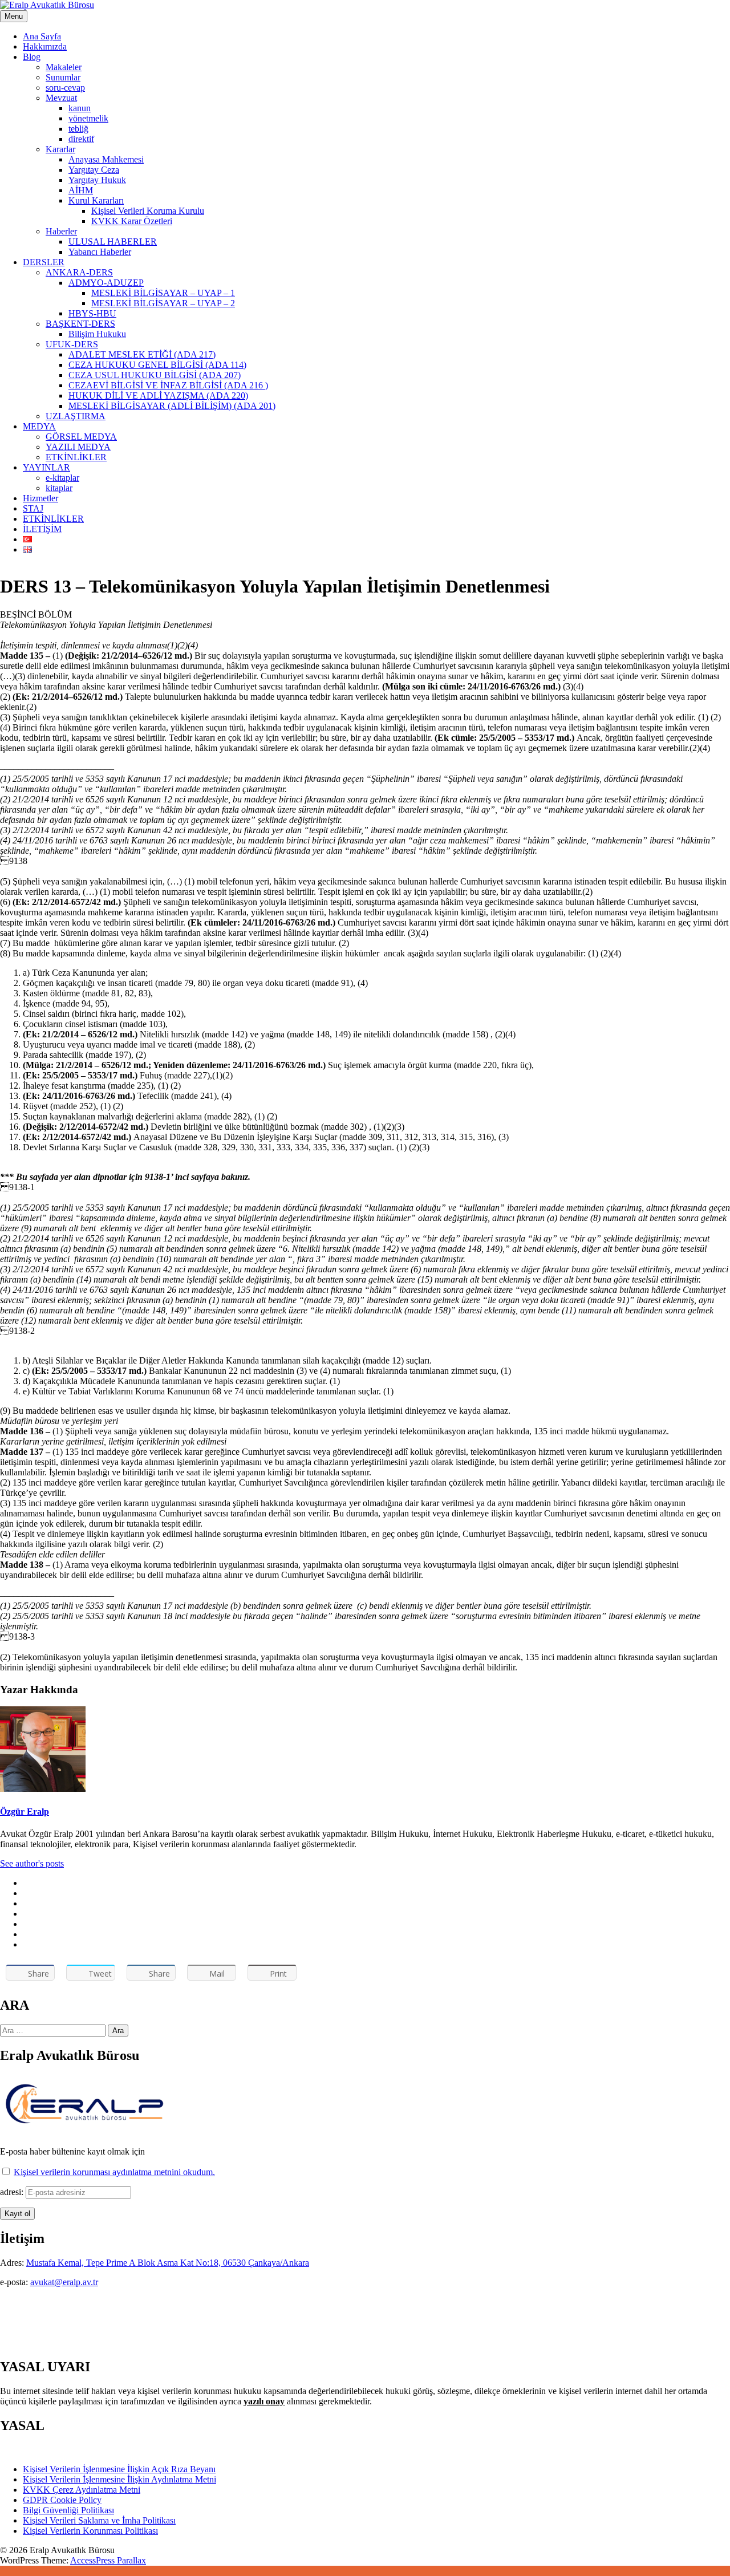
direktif (81, 139)
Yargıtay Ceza (94, 170)
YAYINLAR (46, 467)
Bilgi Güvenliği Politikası (68, 2510)
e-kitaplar (62, 478)
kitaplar (59, 488)
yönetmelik (88, 118)
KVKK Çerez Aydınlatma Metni (82, 2490)
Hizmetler (40, 498)
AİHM (81, 190)
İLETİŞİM (42, 529)
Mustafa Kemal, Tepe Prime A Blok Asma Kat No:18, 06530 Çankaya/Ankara (168, 2263)
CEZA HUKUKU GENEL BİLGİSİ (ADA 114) (157, 365)
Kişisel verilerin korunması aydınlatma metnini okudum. (114, 2172)
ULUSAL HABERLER (113, 242)
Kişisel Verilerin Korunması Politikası (90, 2531)
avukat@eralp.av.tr (64, 2282)
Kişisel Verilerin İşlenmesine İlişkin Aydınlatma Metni (119, 2479)
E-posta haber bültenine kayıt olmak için (72, 2151)
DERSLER (44, 262)
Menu (14, 16)
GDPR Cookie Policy (62, 2500)
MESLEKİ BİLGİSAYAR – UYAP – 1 (163, 293)
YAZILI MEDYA (78, 447)
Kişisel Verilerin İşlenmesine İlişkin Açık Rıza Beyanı (119, 2469)
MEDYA (39, 426)
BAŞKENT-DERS (80, 324)
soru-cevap (65, 88)
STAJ (33, 508)
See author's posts (32, 1863)
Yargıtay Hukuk (97, 180)
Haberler (61, 231)
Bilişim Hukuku (97, 334)
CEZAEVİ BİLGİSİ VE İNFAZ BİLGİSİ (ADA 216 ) (168, 385)
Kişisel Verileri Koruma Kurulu (148, 211)
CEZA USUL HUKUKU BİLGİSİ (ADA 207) (155, 375)
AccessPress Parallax (108, 2560)
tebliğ (78, 129)
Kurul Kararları (96, 200)
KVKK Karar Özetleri (132, 221)
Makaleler (64, 67)
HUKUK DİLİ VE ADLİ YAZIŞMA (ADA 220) (158, 395)
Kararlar (60, 149)
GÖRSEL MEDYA (81, 437)
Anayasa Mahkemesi (106, 159)
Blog (32, 57)
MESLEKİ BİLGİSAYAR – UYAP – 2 (163, 303)
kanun (80, 108)
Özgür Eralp (25, 1812)
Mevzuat (61, 98)
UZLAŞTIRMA (76, 416)
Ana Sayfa (42, 36)
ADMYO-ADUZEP (106, 283)
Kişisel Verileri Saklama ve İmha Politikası (99, 2520)
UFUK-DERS (72, 344)
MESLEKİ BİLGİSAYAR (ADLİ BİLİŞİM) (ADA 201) (172, 406)
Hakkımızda (45, 46)
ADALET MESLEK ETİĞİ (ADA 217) (142, 354)
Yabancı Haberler (100, 252)
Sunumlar (63, 77)
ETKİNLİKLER (76, 457)
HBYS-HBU (92, 313)
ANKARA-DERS (79, 272)
